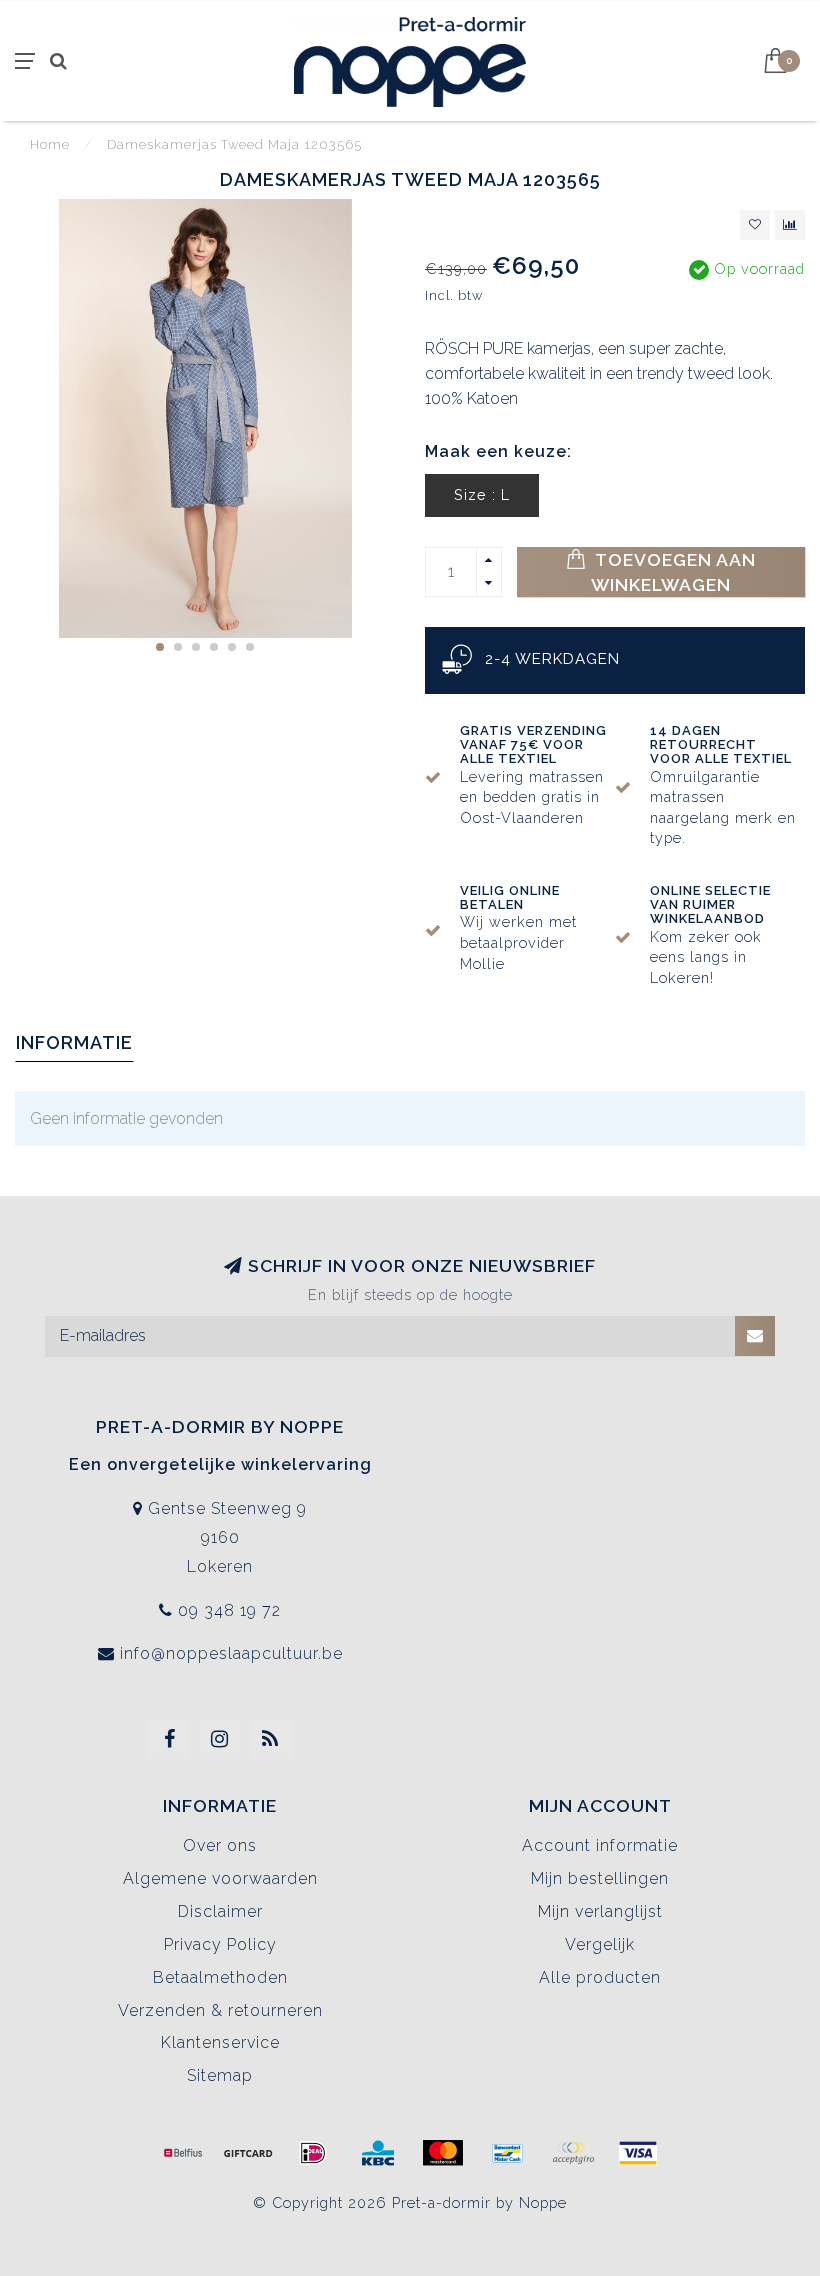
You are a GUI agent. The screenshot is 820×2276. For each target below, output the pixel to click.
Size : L (482, 494)
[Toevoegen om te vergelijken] (790, 225)
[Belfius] (183, 2153)
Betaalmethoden (220, 1977)
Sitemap (220, 2075)
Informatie (74, 1042)
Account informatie (600, 1845)
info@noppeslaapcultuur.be (231, 1653)
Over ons (220, 1845)
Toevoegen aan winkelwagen (673, 572)
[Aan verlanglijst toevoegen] (755, 225)
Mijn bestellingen (600, 1878)
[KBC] (378, 2153)
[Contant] (248, 2153)
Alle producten (600, 1977)
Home (50, 144)
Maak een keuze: (498, 451)
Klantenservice (220, 2042)
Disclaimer (220, 1911)
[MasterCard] (443, 2153)
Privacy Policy (220, 1944)
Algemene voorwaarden (220, 1878)
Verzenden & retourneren (220, 2010)
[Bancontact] (508, 2153)
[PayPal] (573, 2153)
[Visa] (638, 2153)
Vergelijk (600, 1944)
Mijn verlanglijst (600, 1911)
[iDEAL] (313, 2153)
